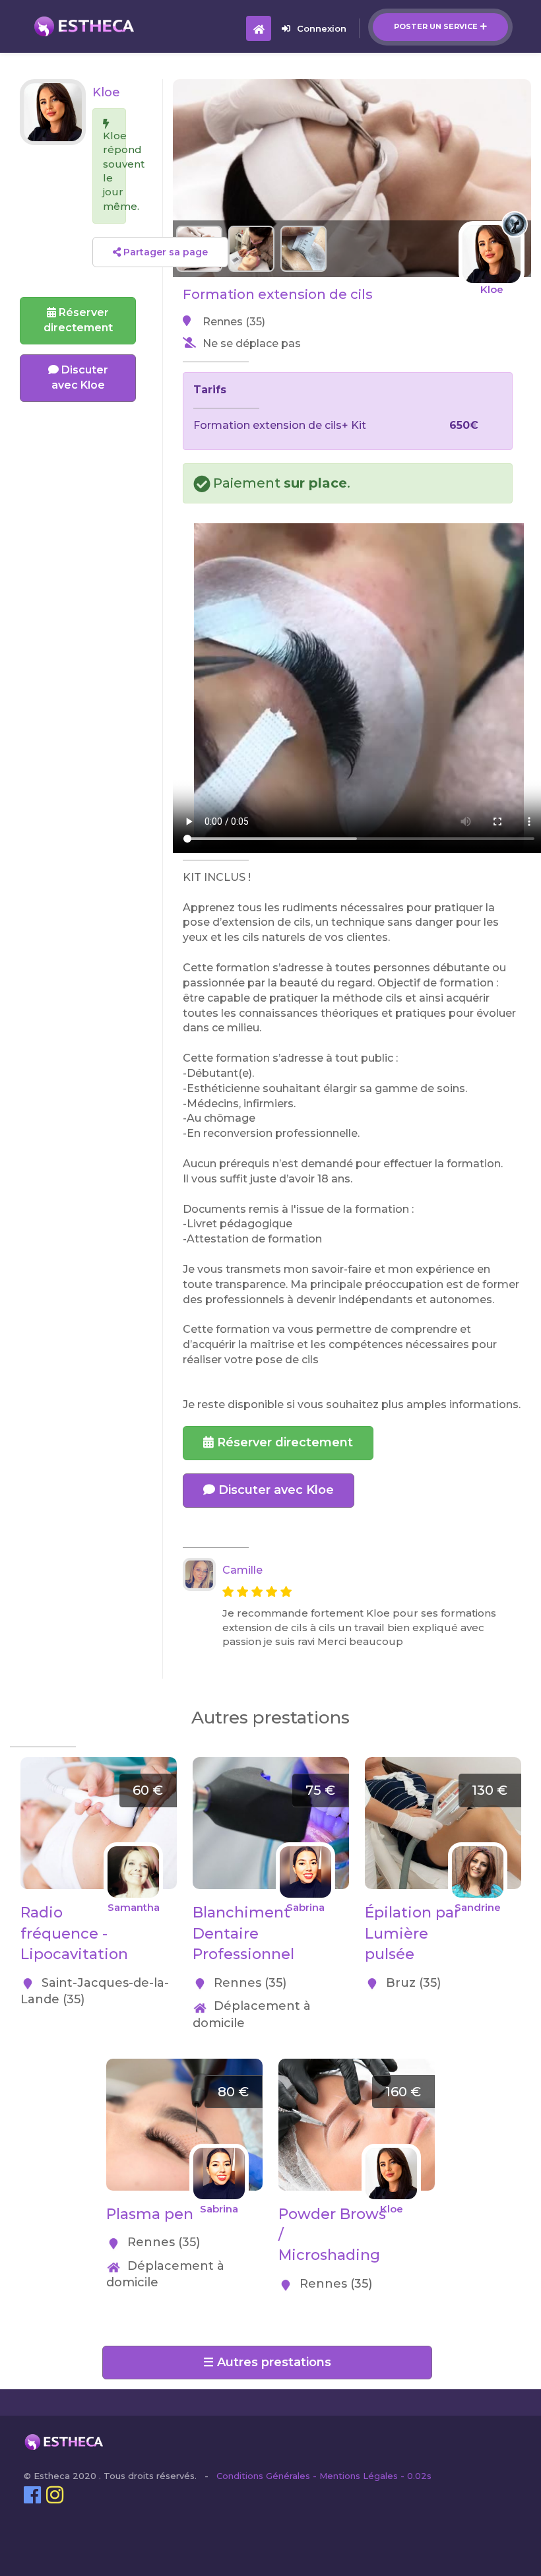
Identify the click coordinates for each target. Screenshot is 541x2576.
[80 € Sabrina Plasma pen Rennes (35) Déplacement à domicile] (184, 2066)
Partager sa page (164, 252)
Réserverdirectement (78, 320)
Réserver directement (283, 1442)
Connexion (322, 28)
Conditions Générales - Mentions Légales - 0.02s (324, 2476)
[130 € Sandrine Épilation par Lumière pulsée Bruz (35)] (443, 1764)
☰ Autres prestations (267, 2362)
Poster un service (436, 26)
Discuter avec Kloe (274, 1490)
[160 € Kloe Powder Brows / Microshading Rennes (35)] (357, 2066)
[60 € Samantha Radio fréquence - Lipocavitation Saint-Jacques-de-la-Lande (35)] (99, 1764)
